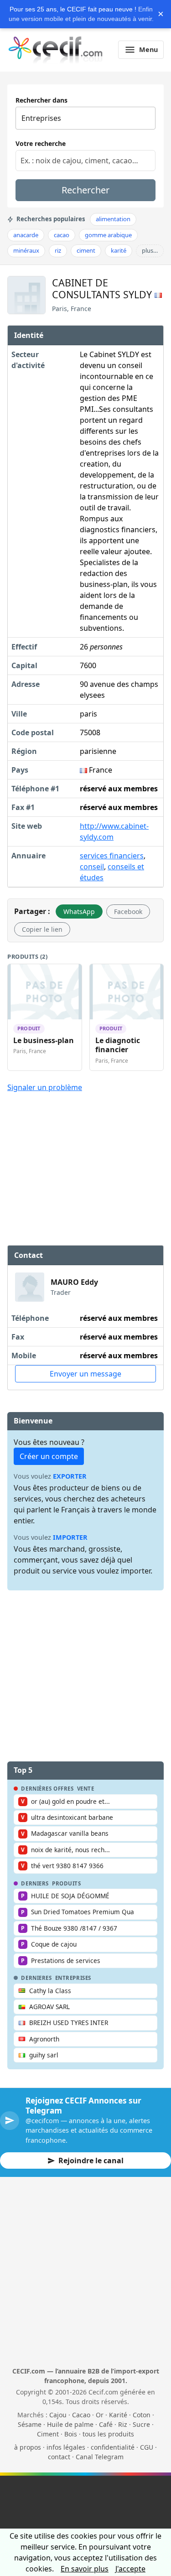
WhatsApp (79, 911)
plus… (150, 250)
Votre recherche (41, 143)
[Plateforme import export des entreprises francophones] (55, 50)
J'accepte (130, 2569)
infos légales (66, 2447)
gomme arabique (108, 235)
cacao (62, 235)
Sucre (141, 2424)
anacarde (26, 235)
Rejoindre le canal (91, 2161)
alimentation (113, 219)
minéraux (26, 250)
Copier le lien (42, 929)
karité (119, 250)
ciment (86, 250)
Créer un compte (49, 1456)
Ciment (48, 2434)
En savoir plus (85, 2569)
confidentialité (113, 2447)
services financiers (112, 856)
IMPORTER (70, 1537)
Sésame (30, 2424)
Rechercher (85, 190)
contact (59, 2457)
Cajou (58, 2415)
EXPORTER (70, 1476)
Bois (71, 2434)
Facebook (128, 911)
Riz (123, 2424)
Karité (118, 2415)
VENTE (86, 1789)
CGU (147, 2447)
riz (58, 250)
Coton (142, 2415)
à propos (28, 2447)
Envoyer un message (85, 1374)
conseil (92, 867)
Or (100, 2415)
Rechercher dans (41, 100)
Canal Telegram (100, 2457)
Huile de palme (70, 2424)
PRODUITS (67, 1884)
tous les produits (108, 2434)
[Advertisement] (86, 1168)
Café (106, 2424)
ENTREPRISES (73, 1978)
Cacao (81, 2415)
